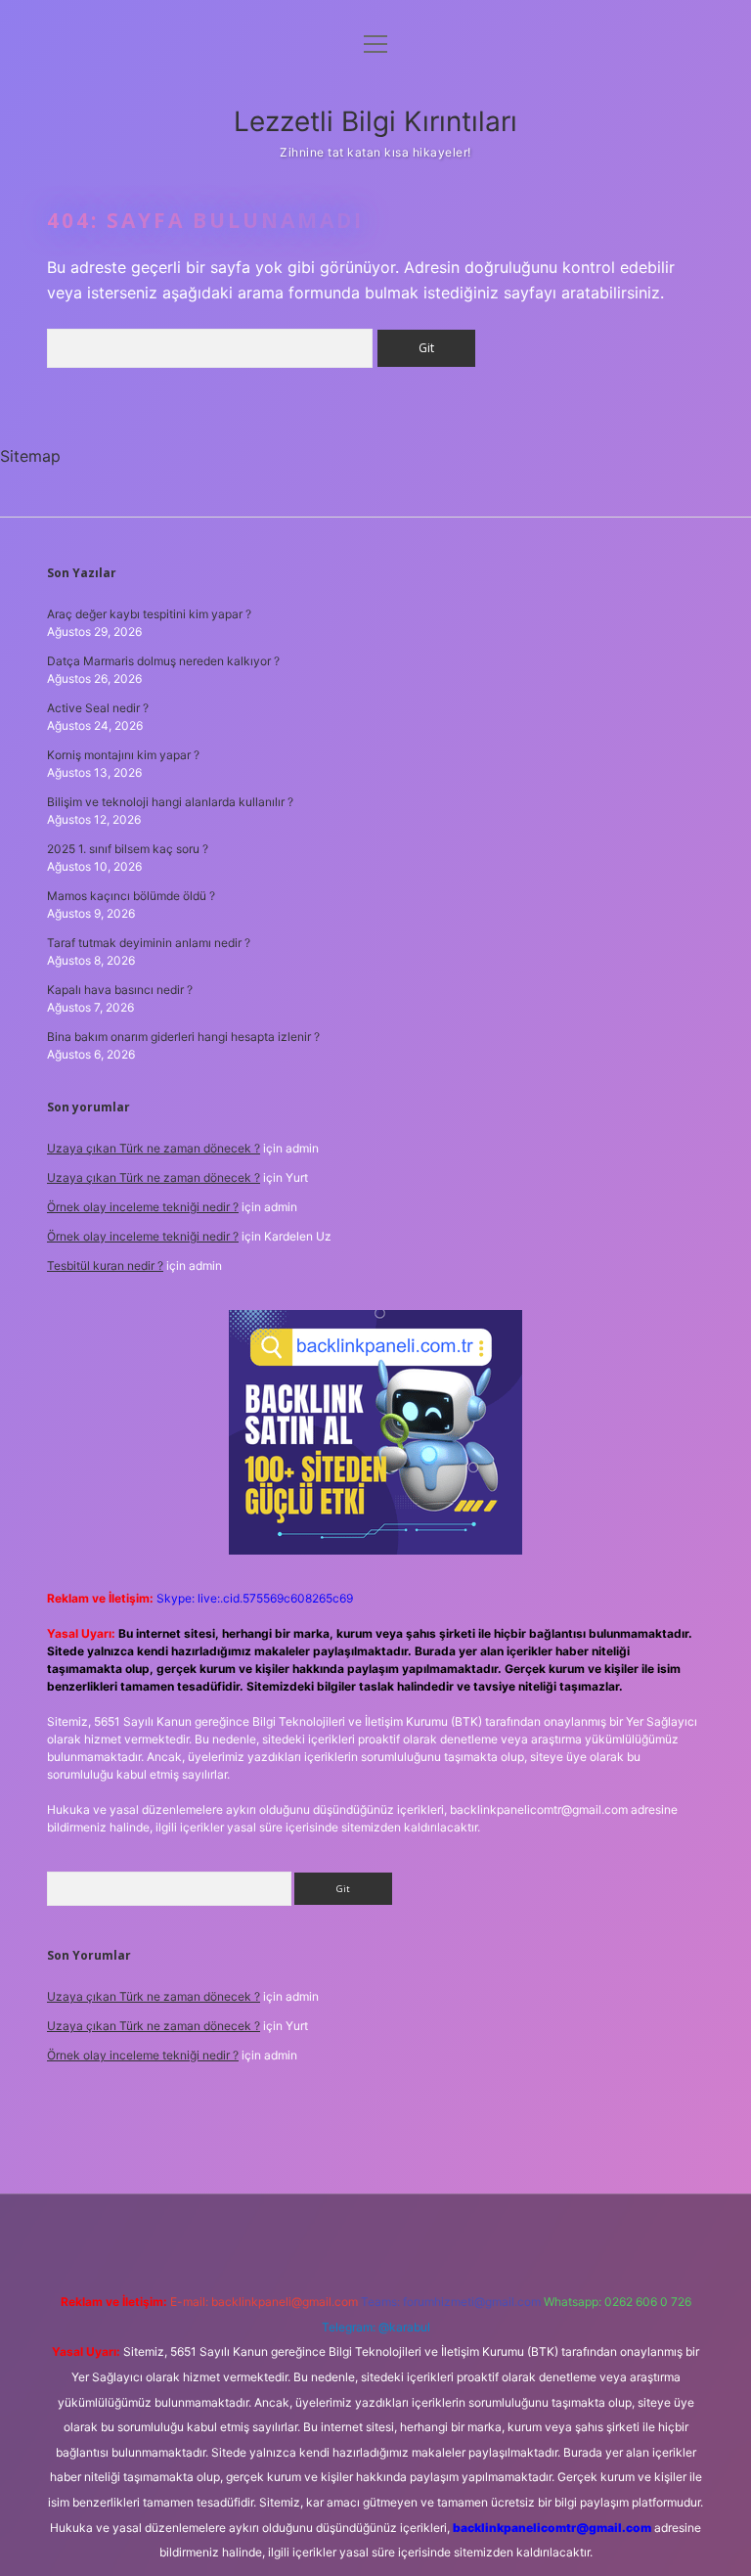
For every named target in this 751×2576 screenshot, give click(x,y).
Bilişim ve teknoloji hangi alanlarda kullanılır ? (170, 802)
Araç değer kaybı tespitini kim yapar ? (149, 614)
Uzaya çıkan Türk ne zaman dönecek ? (154, 1148)
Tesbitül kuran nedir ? (105, 1265)
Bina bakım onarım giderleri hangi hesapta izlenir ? (183, 1037)
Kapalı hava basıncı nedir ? (120, 990)
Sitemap (30, 456)
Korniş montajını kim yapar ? (123, 755)
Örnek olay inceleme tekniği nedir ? (143, 1207)
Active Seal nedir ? (98, 708)
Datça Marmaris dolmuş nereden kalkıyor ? (163, 661)
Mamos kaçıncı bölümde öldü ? (131, 896)
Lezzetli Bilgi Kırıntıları (375, 121)
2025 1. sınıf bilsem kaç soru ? (128, 849)
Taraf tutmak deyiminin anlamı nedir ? (149, 943)
